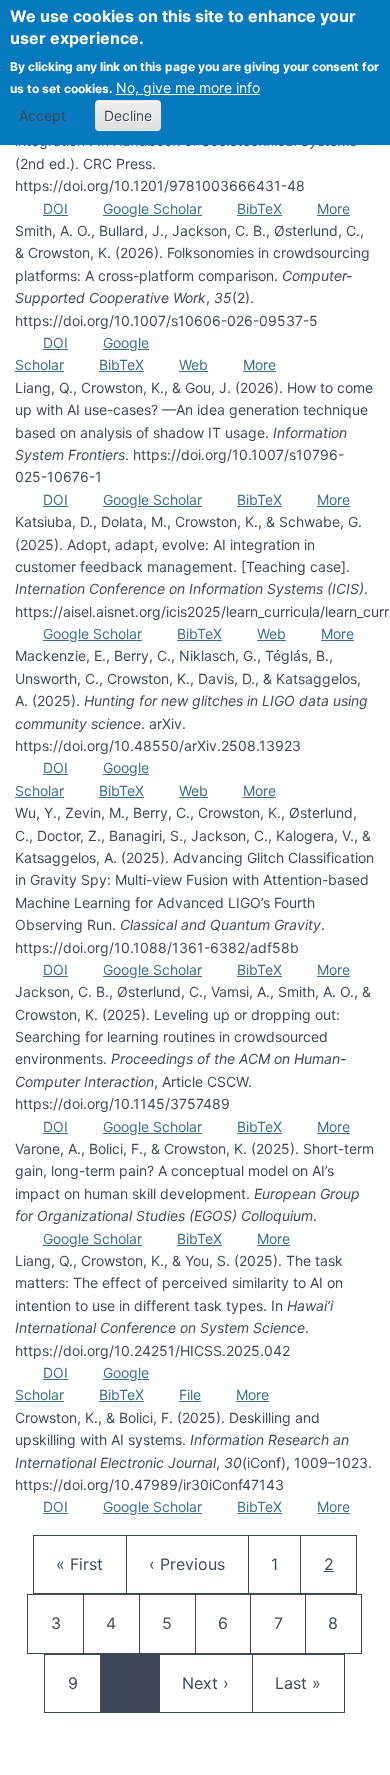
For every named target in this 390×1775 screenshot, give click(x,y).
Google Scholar (152, 208)
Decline (128, 115)
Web (193, 364)
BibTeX (259, 208)
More (333, 208)
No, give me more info (188, 87)
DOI (55, 208)
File (190, 1394)
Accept (42, 115)
